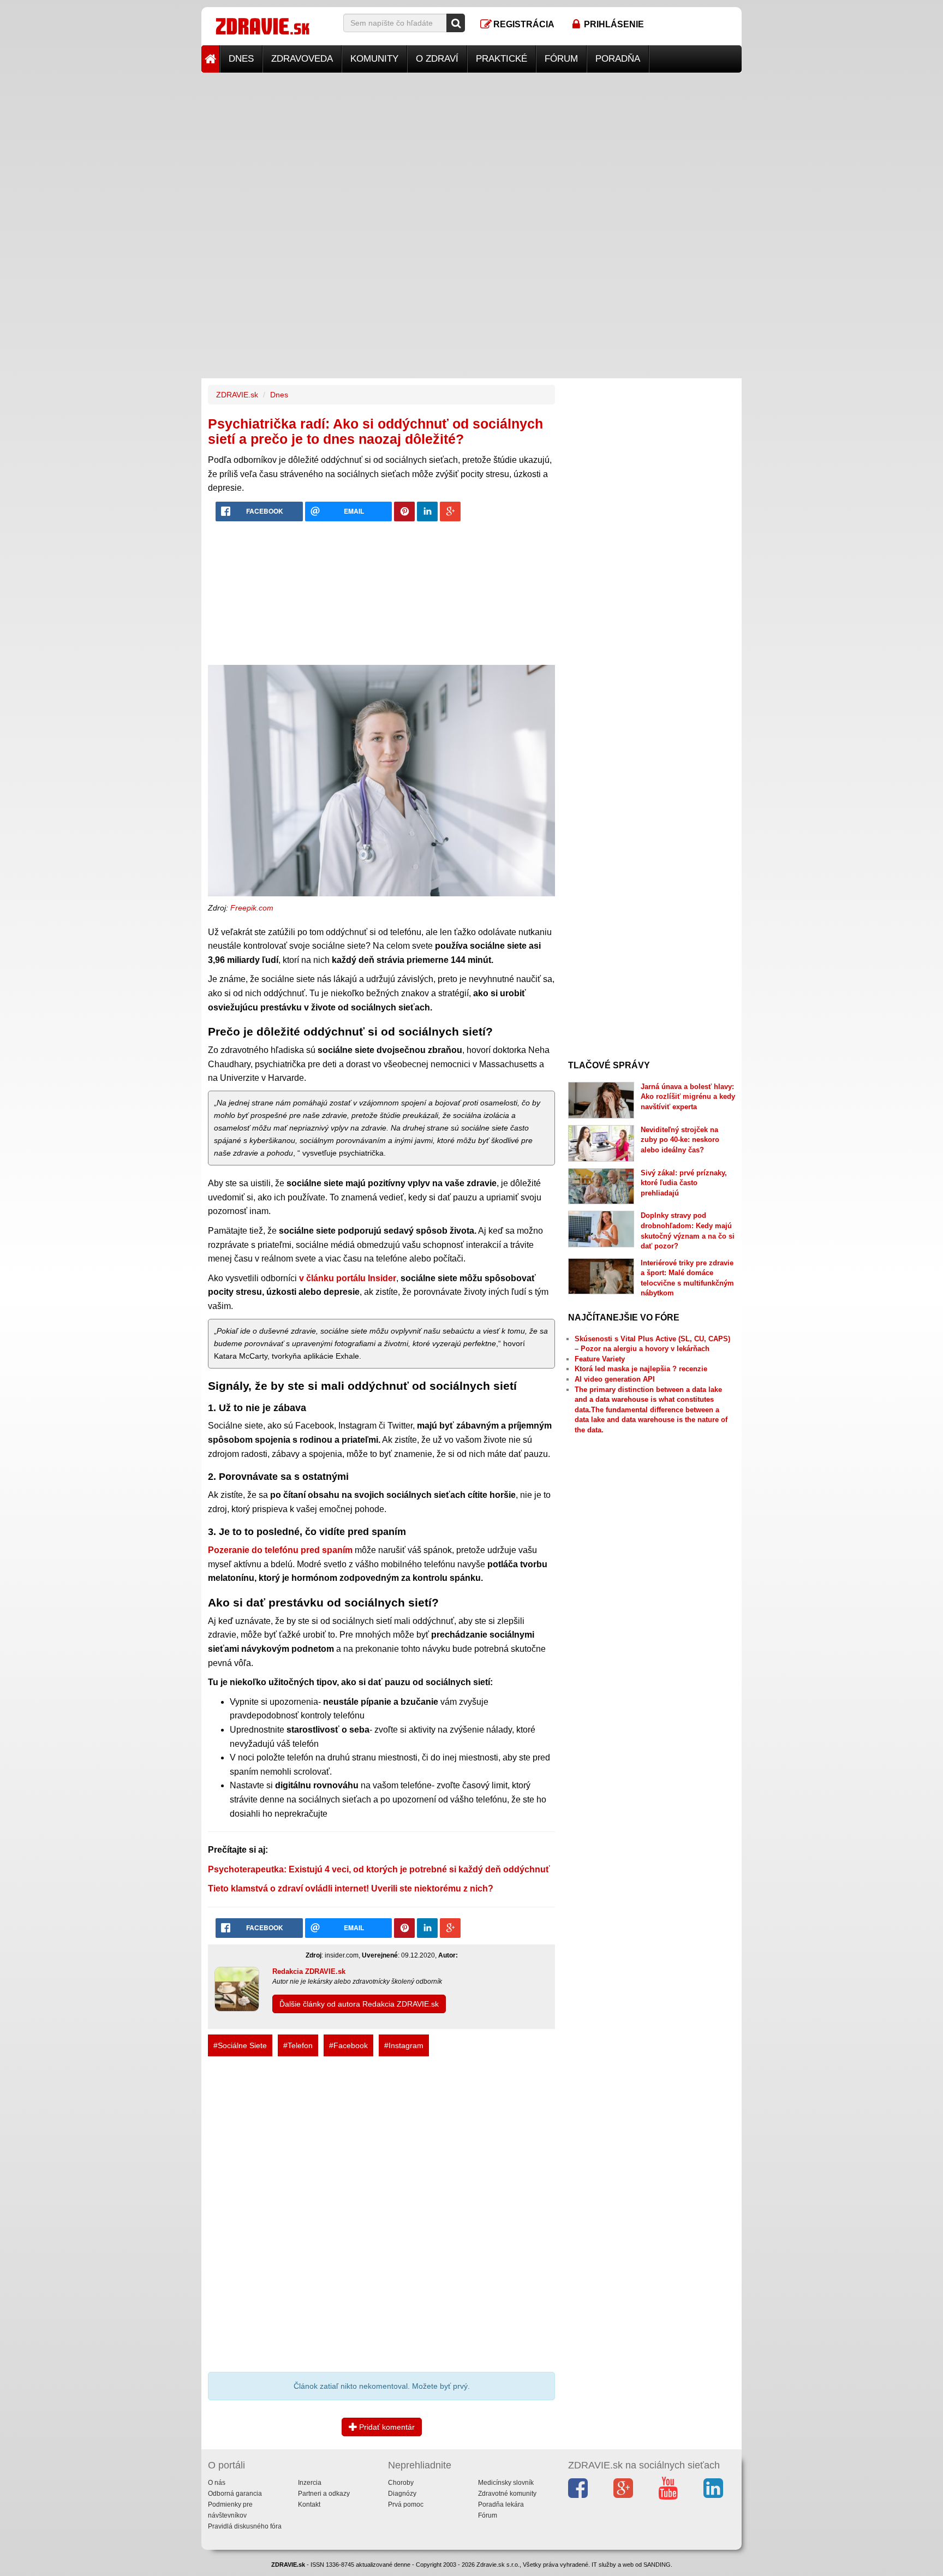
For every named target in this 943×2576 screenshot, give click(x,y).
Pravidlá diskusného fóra (245, 2526)
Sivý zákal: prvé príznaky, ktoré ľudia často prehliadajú (684, 1183)
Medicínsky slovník (506, 2483)
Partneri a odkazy (324, 2494)
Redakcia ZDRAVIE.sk (309, 1971)
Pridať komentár (386, 2427)
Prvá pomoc (406, 2504)
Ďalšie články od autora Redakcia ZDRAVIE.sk (359, 2004)
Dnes (241, 59)
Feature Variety (600, 1359)
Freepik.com (252, 908)
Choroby (401, 2483)
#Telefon (298, 2045)
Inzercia (310, 2483)
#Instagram (404, 2045)
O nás (217, 2483)
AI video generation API (615, 1379)
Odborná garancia (235, 2494)
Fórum (561, 59)
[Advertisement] (471, 149)
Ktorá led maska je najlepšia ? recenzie (641, 1369)
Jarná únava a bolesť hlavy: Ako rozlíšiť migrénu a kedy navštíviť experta (688, 1097)
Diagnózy (402, 2494)
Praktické (502, 59)
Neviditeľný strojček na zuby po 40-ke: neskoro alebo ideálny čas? (680, 1140)
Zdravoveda (302, 59)
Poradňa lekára (501, 2504)
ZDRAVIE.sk (237, 395)
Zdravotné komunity (507, 2494)
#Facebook (348, 2045)
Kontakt (309, 2504)
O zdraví (437, 59)
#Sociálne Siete (240, 2045)
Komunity (374, 59)
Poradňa (618, 59)
